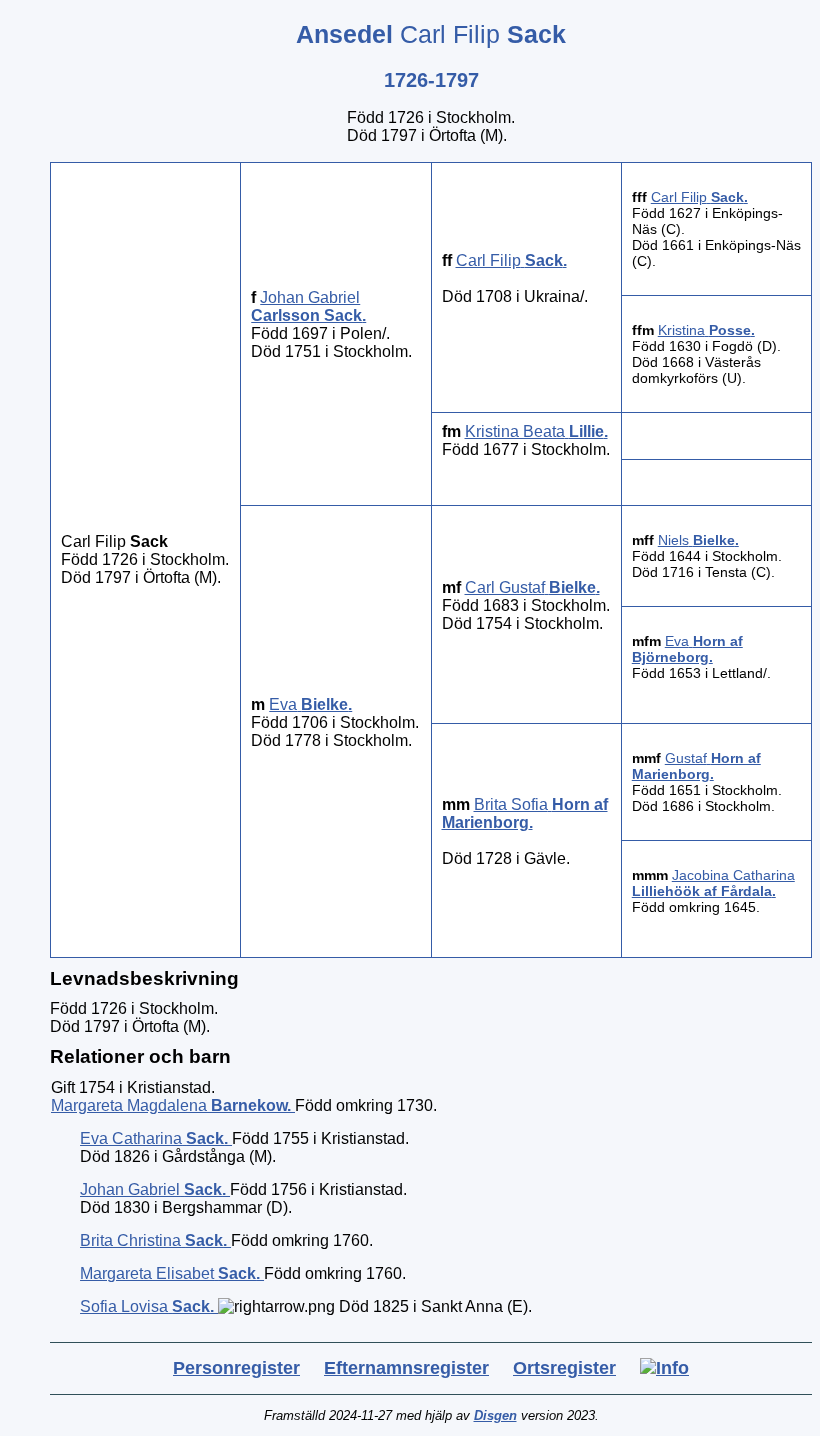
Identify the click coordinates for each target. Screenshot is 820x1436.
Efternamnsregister (406, 1368)
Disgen (495, 1415)
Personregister (236, 1368)
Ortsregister (564, 1368)
